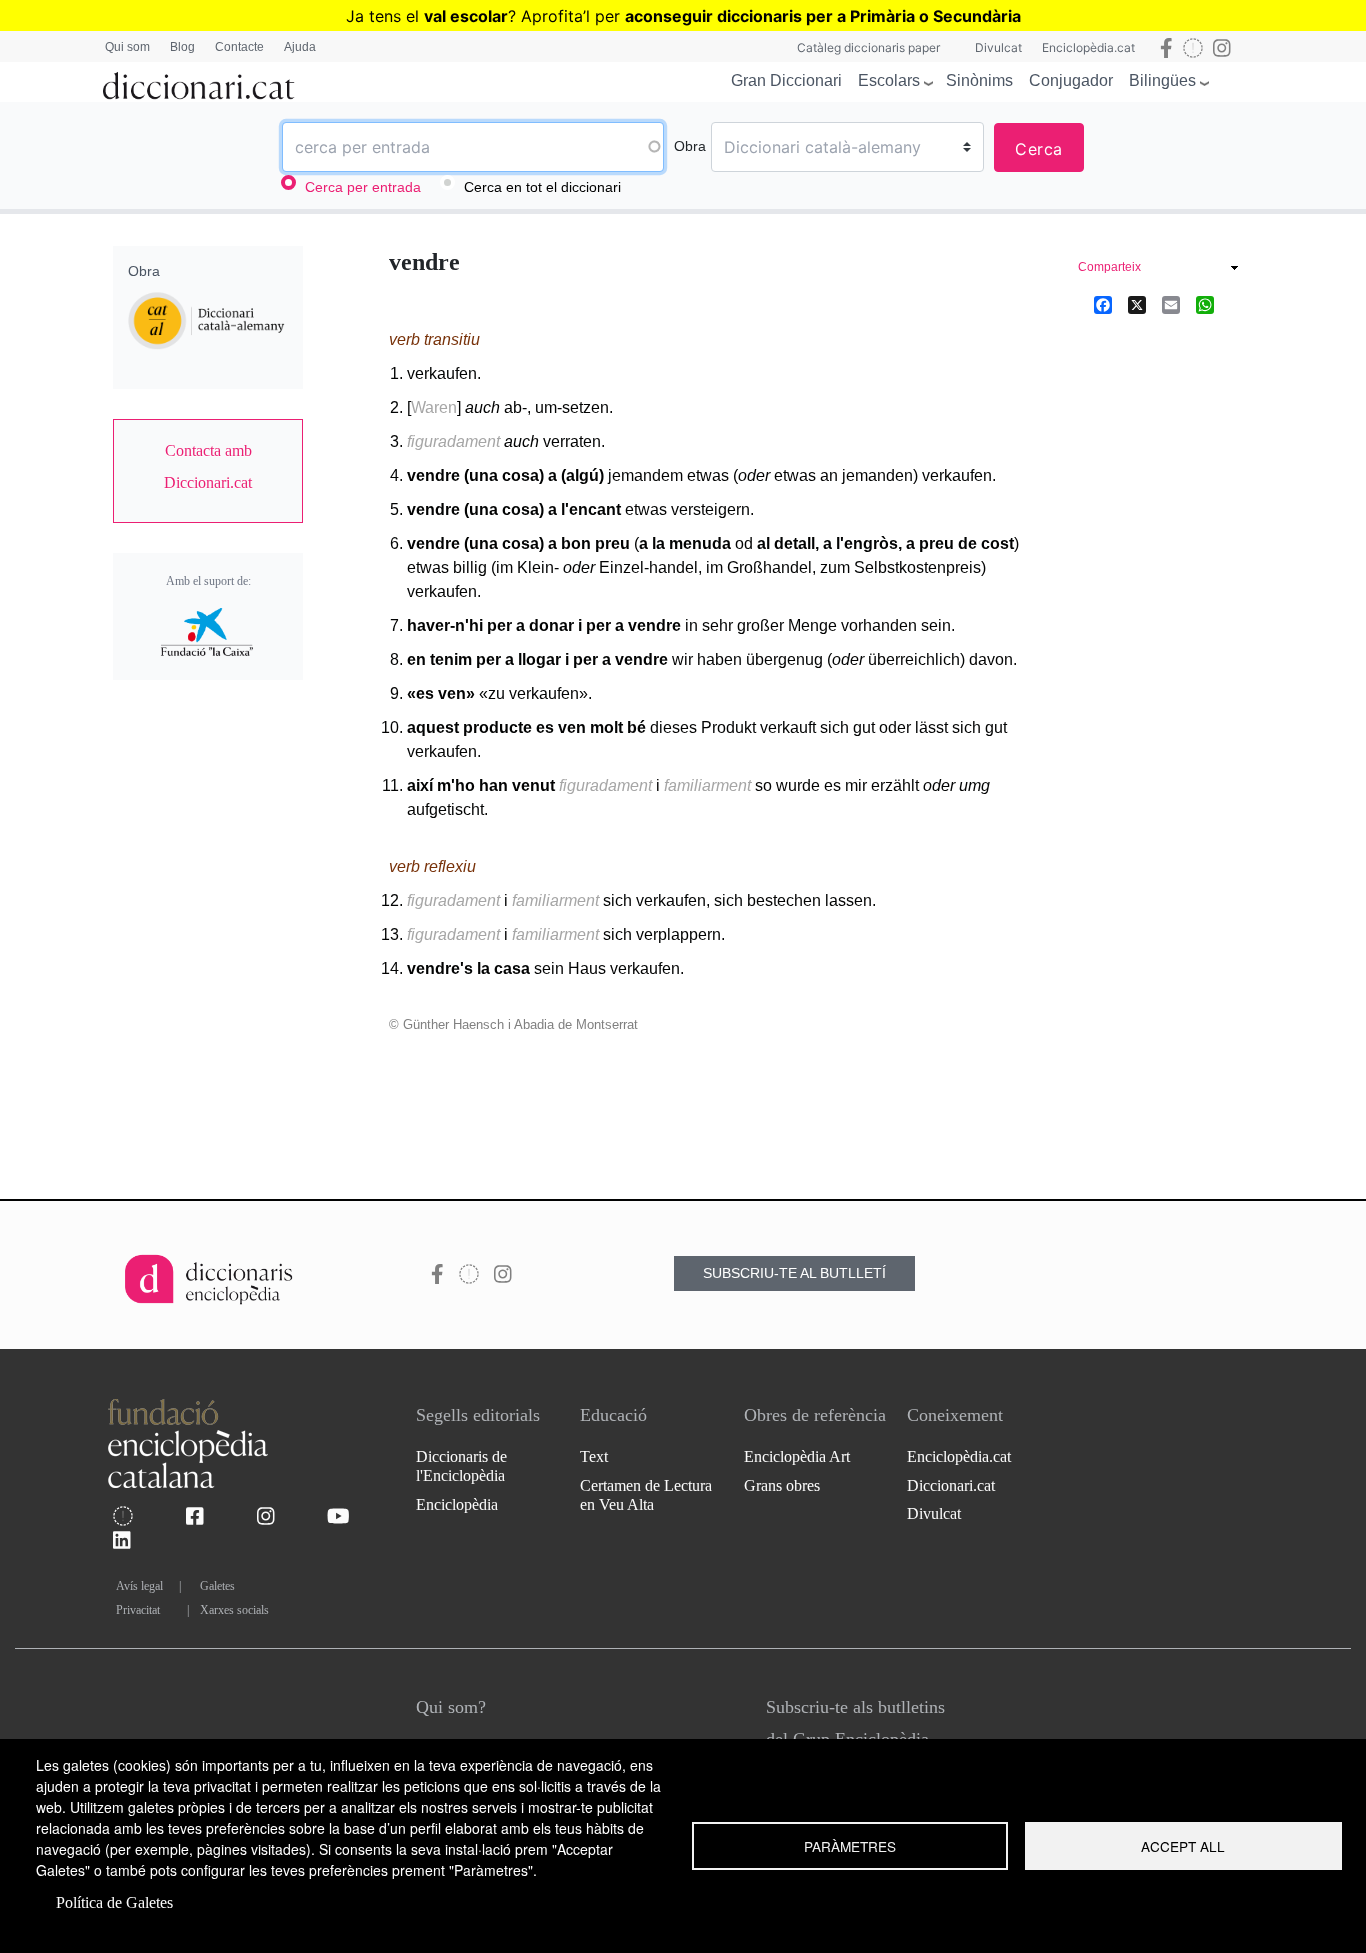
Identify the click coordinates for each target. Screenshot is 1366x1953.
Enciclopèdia (457, 1504)
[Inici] (199, 82)
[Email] (1171, 304)
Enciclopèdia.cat (1088, 47)
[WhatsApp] (1205, 304)
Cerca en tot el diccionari (542, 187)
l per (803, 16)
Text (594, 1456)
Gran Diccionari (786, 80)
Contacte (239, 47)
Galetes (217, 1586)
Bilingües (1162, 80)
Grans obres (782, 1485)
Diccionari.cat (951, 1485)
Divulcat (998, 47)
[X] (1137, 304)
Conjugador (1071, 80)
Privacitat (138, 1610)
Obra (690, 146)
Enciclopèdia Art (797, 1456)
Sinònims (979, 80)
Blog (182, 47)
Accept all (1183, 1846)
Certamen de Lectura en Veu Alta (646, 1495)
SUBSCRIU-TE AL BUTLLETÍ (794, 1273)
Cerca (1039, 149)
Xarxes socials (234, 1610)
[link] (208, 467)
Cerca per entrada (363, 187)
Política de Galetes (114, 1902)
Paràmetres (850, 1846)
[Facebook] (1103, 304)
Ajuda (300, 47)
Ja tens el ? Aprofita (464, 16)
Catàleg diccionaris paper (868, 47)
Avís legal (139, 1586)
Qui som (127, 47)
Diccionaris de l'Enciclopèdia (461, 1466)
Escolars (889, 80)
